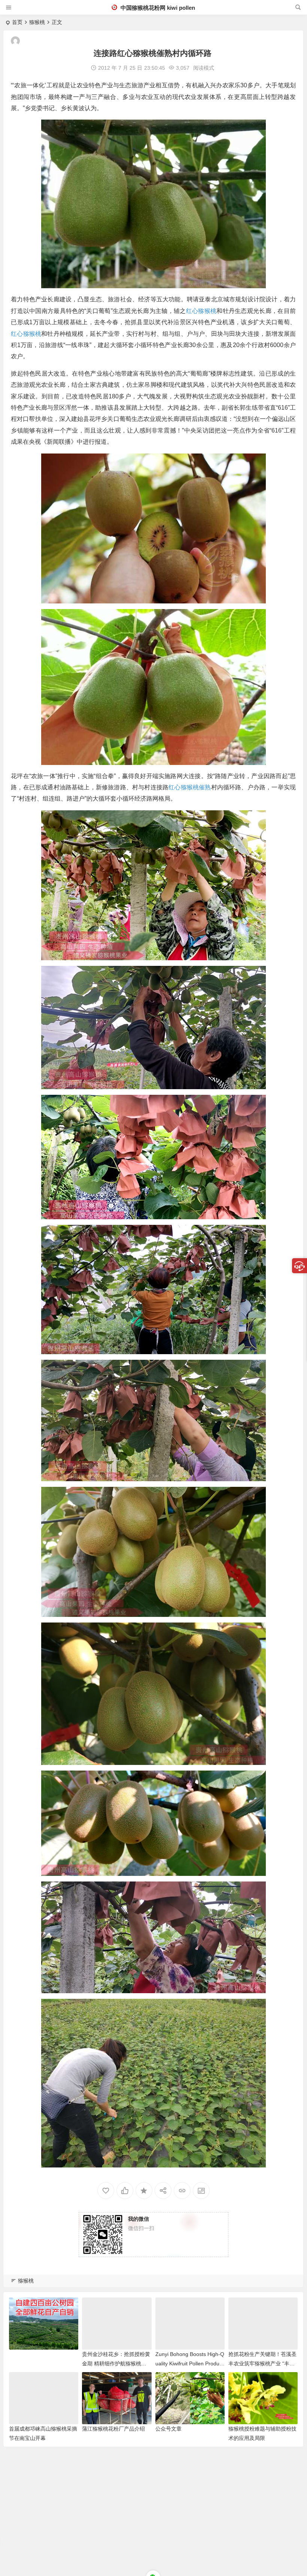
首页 (17, 22)
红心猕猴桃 (201, 311)
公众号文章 (168, 2429)
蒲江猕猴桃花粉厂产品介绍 (113, 2429)
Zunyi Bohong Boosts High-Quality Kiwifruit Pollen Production (190, 2363)
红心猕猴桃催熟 (190, 787)
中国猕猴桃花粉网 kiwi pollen (157, 8)
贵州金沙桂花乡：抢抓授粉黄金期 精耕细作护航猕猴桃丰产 (116, 2363)
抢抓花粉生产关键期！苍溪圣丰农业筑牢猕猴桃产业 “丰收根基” (262, 2363)
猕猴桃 (37, 22)
